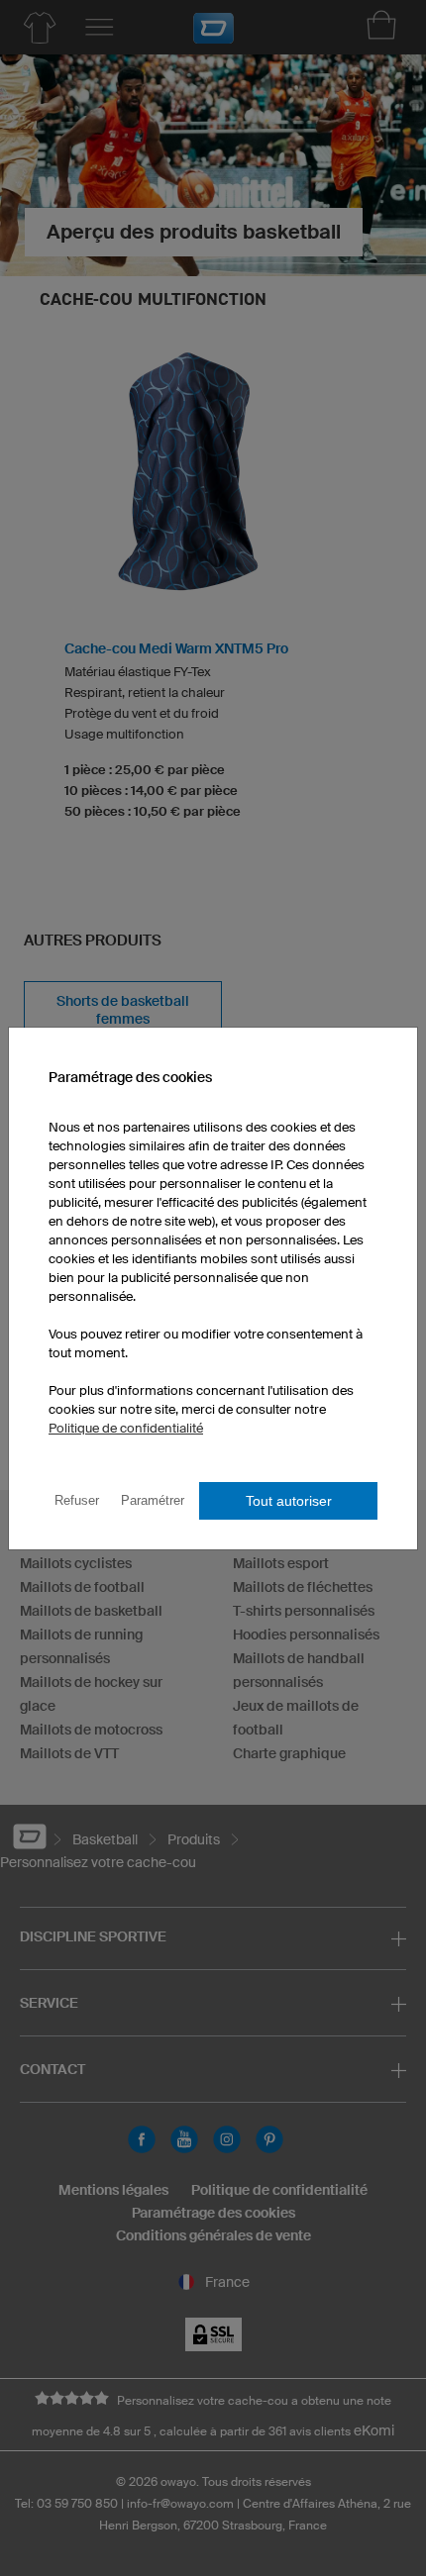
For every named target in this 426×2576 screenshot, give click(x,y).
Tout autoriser (289, 1501)
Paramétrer (153, 1500)
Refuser (77, 1500)
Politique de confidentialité (126, 1428)
